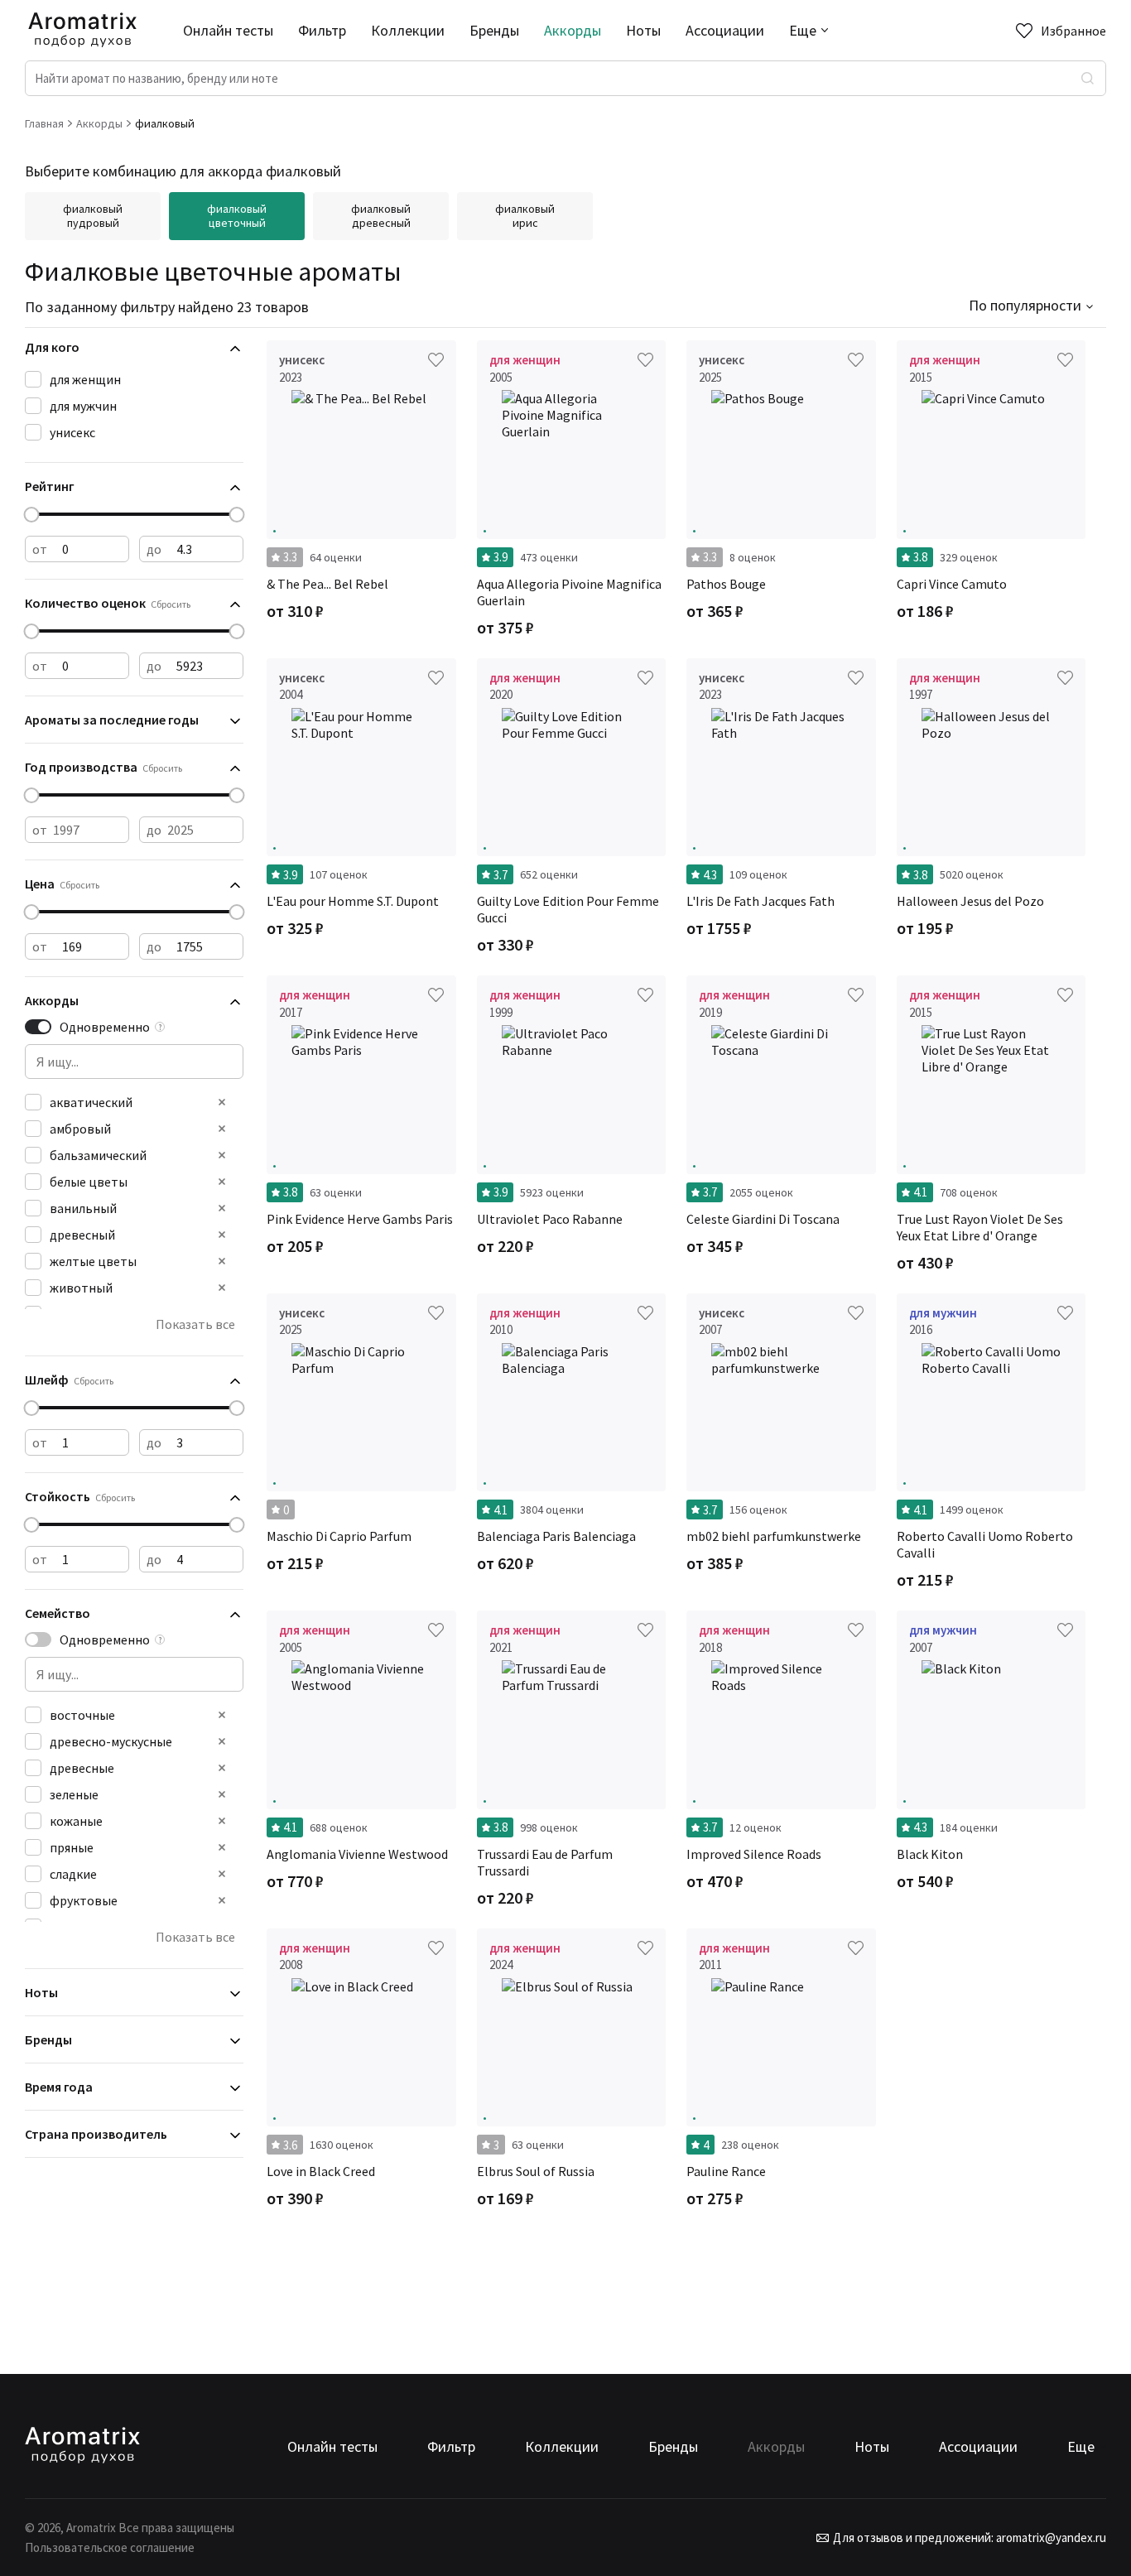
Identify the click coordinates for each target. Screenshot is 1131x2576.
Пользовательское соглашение (110, 2547)
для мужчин (83, 406)
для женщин (85, 379)
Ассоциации (725, 30)
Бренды (494, 30)
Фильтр (322, 30)
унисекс (72, 432)
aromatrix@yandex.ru (1050, 2537)
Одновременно (105, 1027)
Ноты (643, 30)
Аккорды (573, 30)
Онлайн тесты (228, 30)
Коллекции (408, 30)
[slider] (32, 515)
